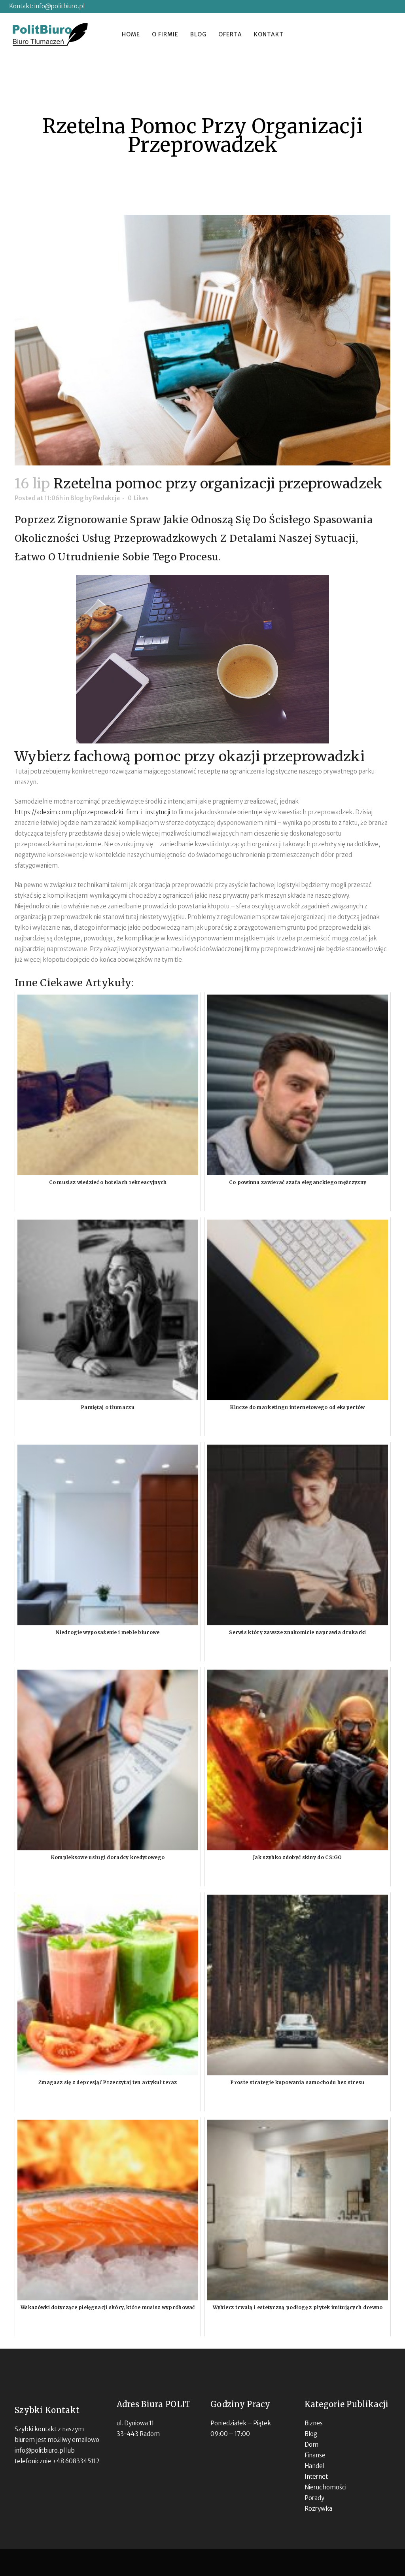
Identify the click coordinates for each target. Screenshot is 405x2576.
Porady (314, 2498)
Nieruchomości (326, 2487)
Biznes (314, 2423)
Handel (314, 2466)
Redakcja (106, 498)
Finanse (315, 2455)
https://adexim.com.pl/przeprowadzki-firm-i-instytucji (92, 812)
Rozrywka (318, 2509)
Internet (316, 2477)
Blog (77, 498)
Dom (311, 2445)
